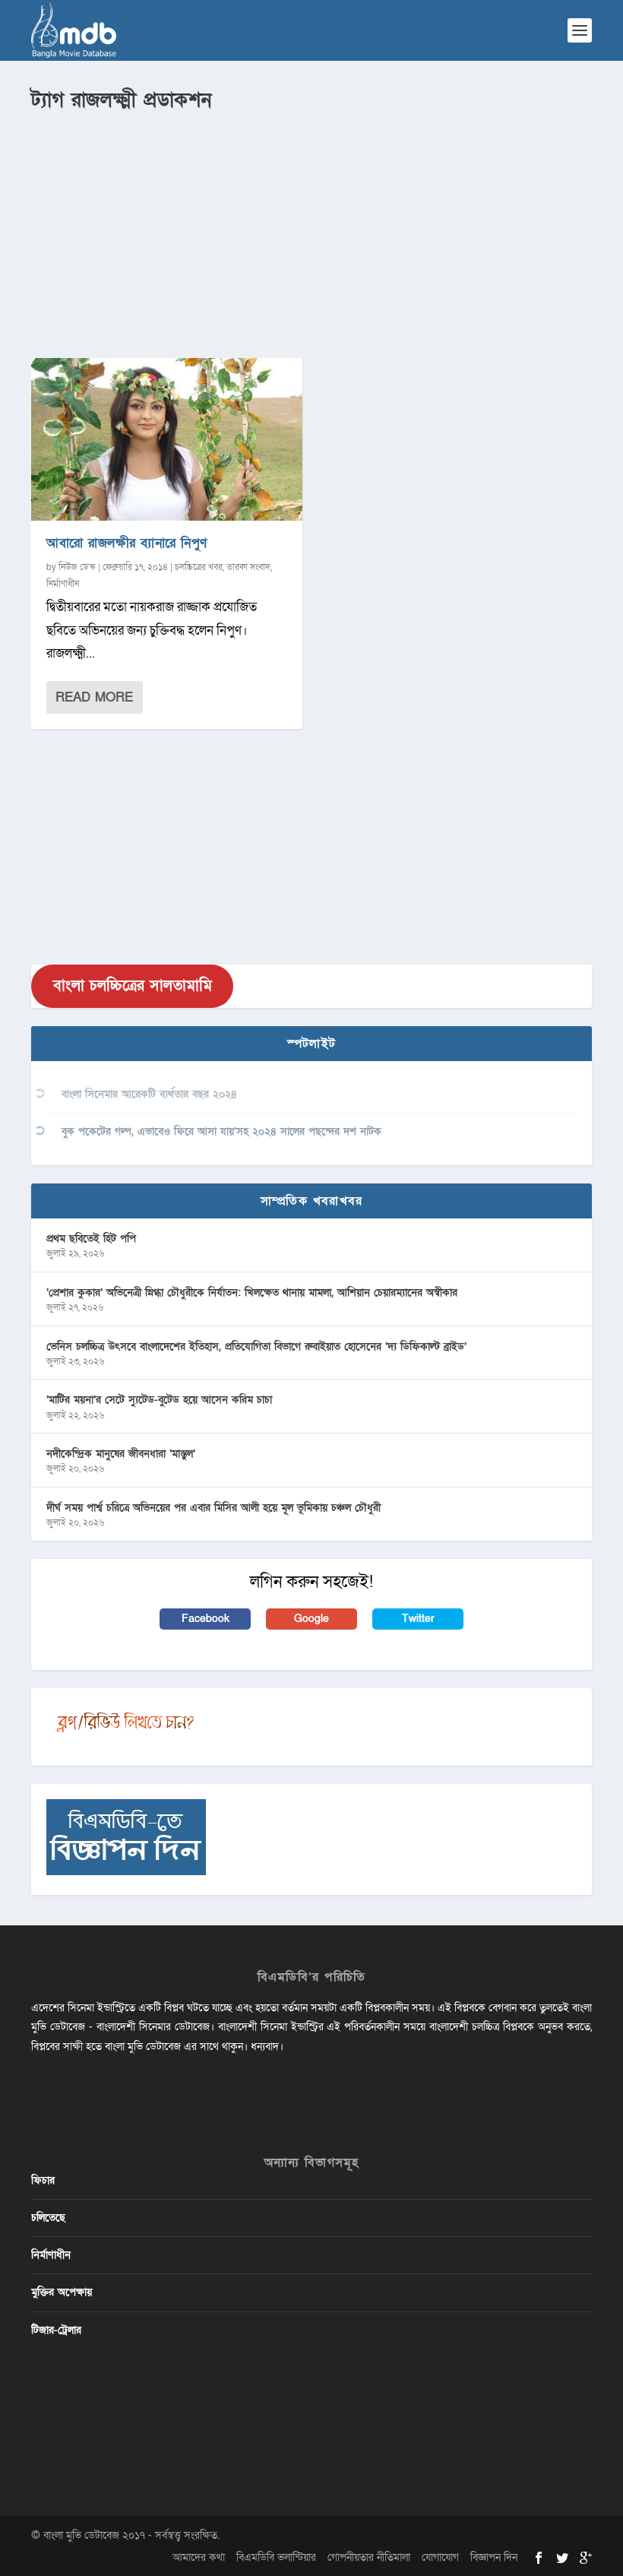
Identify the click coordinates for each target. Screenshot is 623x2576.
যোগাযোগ (440, 2557)
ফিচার (43, 2180)
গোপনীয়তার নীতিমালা (369, 2557)
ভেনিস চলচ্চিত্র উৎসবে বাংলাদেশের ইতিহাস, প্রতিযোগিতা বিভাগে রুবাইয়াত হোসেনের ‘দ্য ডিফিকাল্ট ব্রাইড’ (256, 1347)
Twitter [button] (418, 1619)
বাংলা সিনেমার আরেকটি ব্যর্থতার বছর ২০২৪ (149, 1094)
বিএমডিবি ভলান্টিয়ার (276, 2557)
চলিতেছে (48, 2218)
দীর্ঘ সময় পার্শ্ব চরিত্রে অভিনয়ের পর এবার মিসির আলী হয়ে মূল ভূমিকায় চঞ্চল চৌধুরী (213, 1508)
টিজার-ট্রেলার (56, 2330)
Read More (94, 697)
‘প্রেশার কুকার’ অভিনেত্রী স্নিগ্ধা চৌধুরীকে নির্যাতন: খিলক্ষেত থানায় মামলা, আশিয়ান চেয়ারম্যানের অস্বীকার (252, 1293)
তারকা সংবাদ (248, 567)
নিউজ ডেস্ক (77, 567)
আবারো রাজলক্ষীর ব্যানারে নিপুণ (127, 543)
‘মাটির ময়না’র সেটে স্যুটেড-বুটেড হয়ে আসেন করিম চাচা (159, 1400)
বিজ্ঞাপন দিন (494, 2557)
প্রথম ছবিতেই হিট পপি (91, 1239)
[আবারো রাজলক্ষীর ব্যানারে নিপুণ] (167, 439)
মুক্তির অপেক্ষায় (62, 2292)
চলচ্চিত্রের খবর (199, 567)
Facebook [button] (206, 1619)
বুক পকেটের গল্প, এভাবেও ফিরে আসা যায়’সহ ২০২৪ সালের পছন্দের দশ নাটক (221, 1131)
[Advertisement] (311, 229)
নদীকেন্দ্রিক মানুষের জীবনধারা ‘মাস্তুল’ (121, 1454)
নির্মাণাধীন (63, 584)
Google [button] (311, 1619)
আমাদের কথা (199, 2557)
